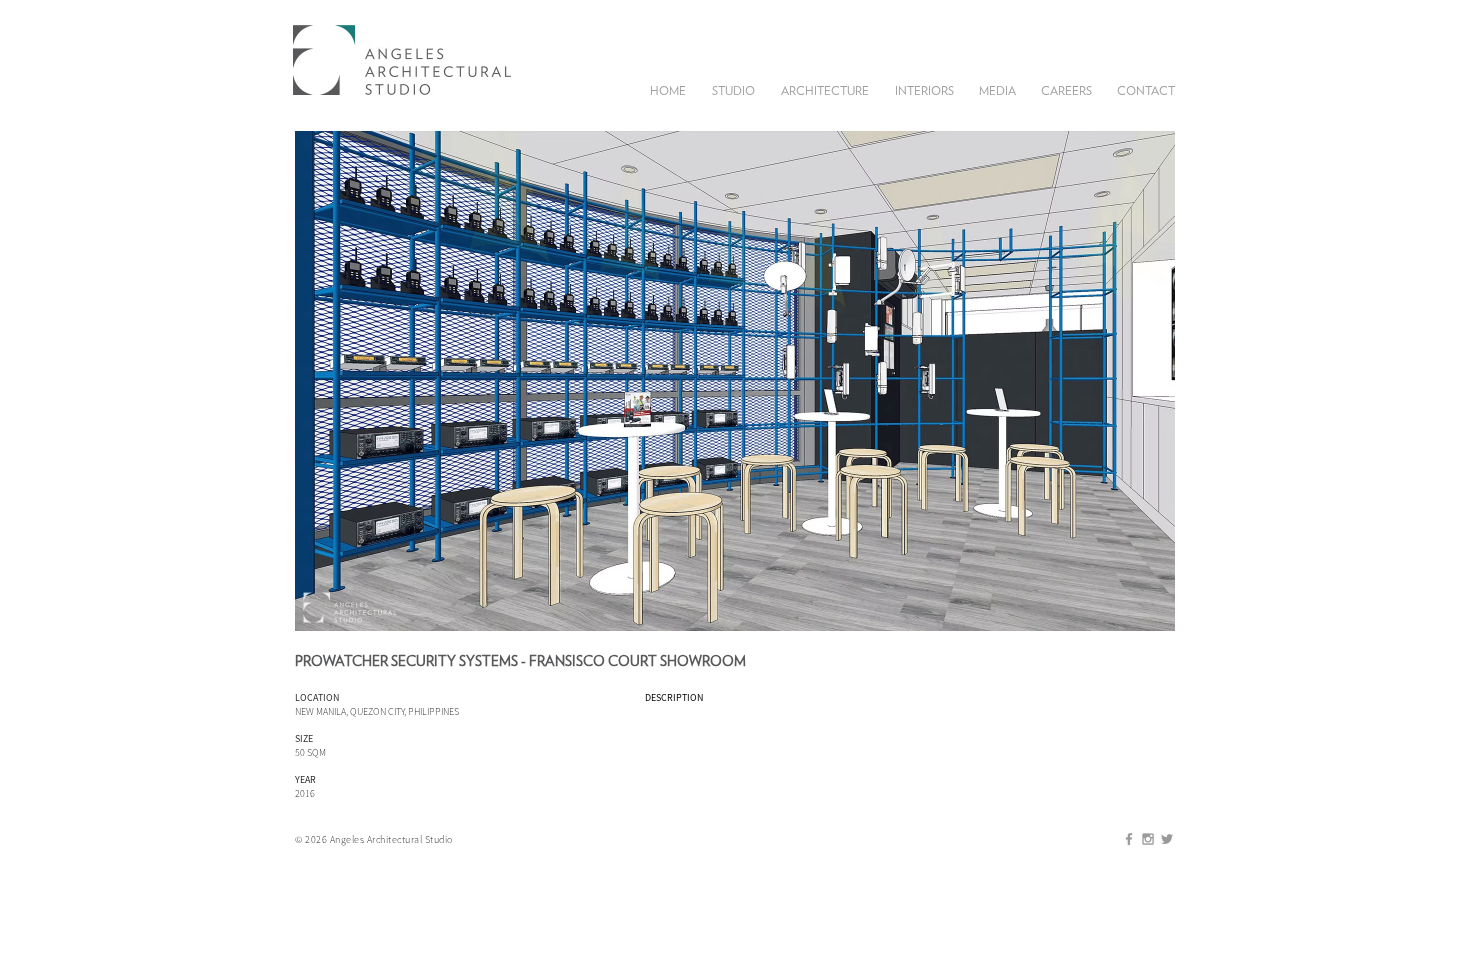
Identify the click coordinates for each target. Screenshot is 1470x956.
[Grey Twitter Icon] (1167, 839)
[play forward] (1150, 381)
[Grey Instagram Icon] (1148, 839)
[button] (733, 89)
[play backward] (320, 381)
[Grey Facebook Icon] (1129, 839)
